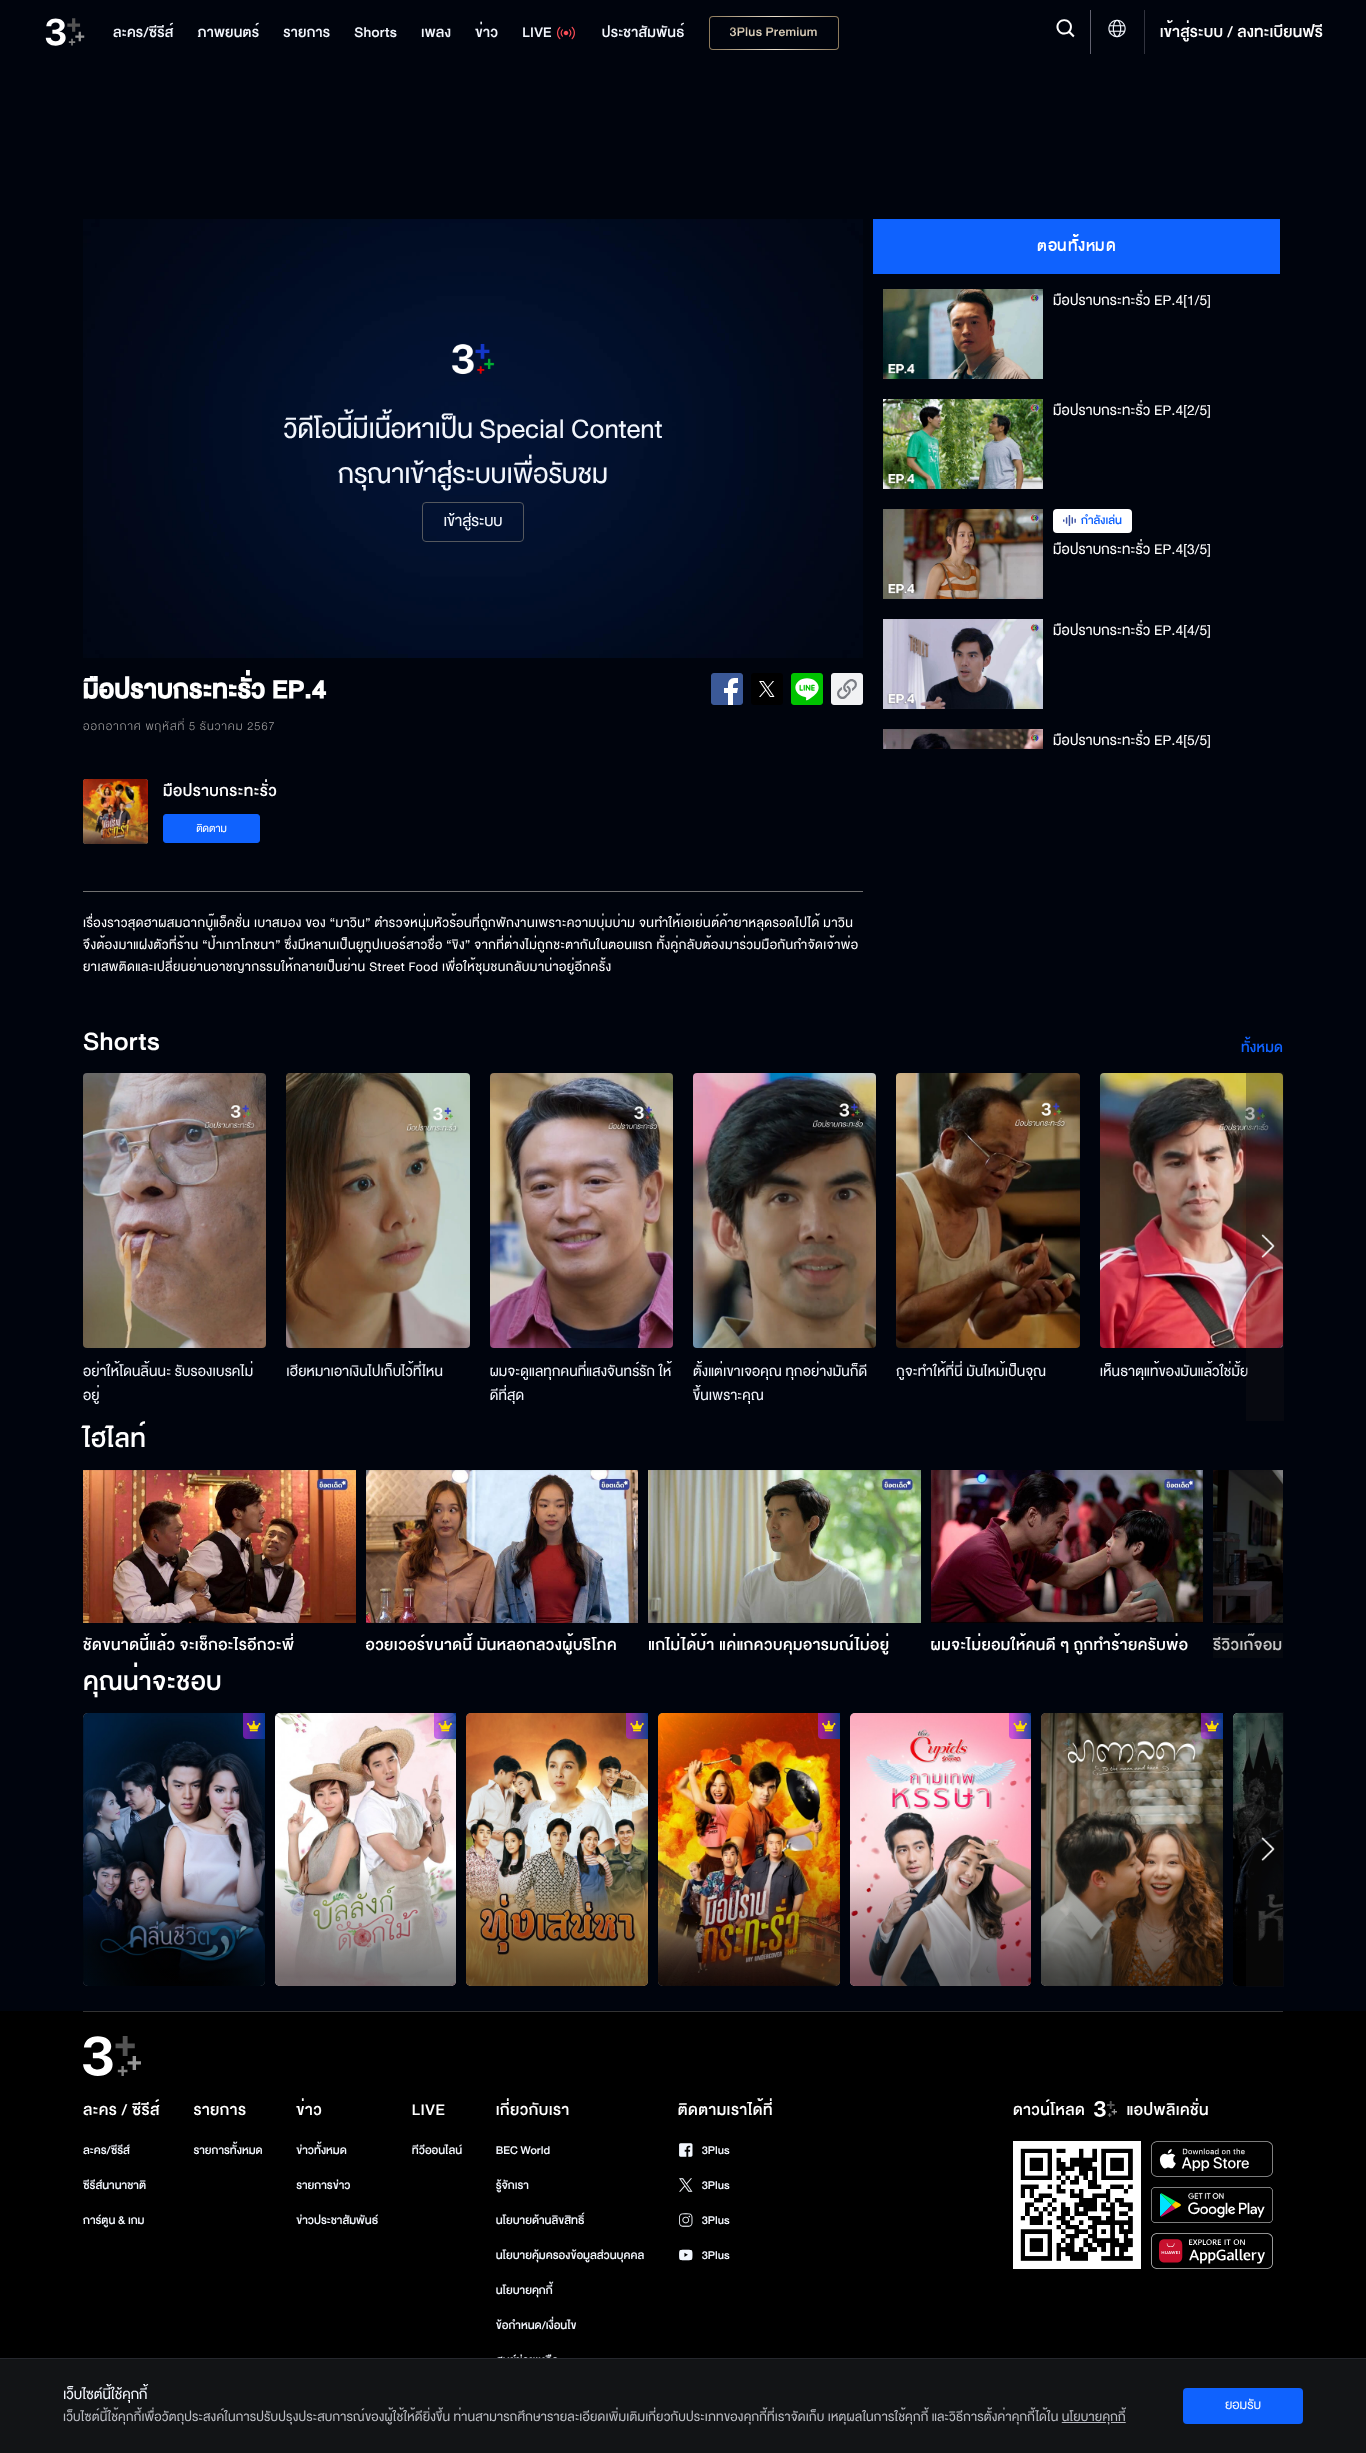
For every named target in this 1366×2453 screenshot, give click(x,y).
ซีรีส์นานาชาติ (114, 2185)
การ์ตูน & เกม (114, 2220)
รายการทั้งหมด (227, 2150)
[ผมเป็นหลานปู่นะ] (366, 1849)
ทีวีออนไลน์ (437, 2150)
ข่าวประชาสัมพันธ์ (337, 2220)
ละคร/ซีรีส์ (106, 2150)
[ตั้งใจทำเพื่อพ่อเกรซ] (1132, 1849)
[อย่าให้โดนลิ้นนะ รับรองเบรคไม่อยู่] (174, 1210)
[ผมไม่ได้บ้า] (749, 1849)
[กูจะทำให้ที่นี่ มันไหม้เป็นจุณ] (987, 1210)
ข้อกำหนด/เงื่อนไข (536, 2325)
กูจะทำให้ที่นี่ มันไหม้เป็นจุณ (971, 1371)
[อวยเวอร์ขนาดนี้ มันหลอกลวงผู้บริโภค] (502, 1546)
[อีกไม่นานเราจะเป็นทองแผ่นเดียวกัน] (557, 1849)
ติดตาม (211, 828)
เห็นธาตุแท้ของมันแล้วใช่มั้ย (1174, 1371)
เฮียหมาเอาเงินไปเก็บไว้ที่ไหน (364, 1371)
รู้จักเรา (512, 2185)
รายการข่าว (323, 2185)
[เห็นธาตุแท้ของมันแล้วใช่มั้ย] (1191, 1210)
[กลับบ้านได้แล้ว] (941, 1849)
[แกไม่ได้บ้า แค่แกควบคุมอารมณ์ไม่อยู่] (784, 1546)
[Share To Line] (807, 689)
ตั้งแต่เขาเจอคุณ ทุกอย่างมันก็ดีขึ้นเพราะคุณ (780, 1383)
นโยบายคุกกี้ (524, 2290)
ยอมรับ (1243, 2405)
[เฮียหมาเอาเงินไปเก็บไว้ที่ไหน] (377, 1210)
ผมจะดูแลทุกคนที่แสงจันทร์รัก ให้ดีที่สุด (581, 1383)
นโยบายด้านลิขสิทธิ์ (540, 2220)
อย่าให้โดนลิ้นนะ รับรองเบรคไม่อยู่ (168, 1383)
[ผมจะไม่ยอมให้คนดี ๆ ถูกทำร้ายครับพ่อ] (1067, 1546)
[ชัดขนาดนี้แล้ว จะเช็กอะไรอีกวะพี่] (219, 1546)
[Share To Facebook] (727, 689)
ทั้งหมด (1262, 1047)
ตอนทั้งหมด (1076, 246)
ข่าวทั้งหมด (321, 2150)
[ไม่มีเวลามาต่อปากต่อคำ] (174, 1849)
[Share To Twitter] (767, 689)
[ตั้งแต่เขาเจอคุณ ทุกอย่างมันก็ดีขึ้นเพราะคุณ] (784, 1210)
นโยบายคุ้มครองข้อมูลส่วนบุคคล (570, 2255)
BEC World (523, 2150)
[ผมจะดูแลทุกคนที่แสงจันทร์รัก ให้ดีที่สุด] (581, 1210)
